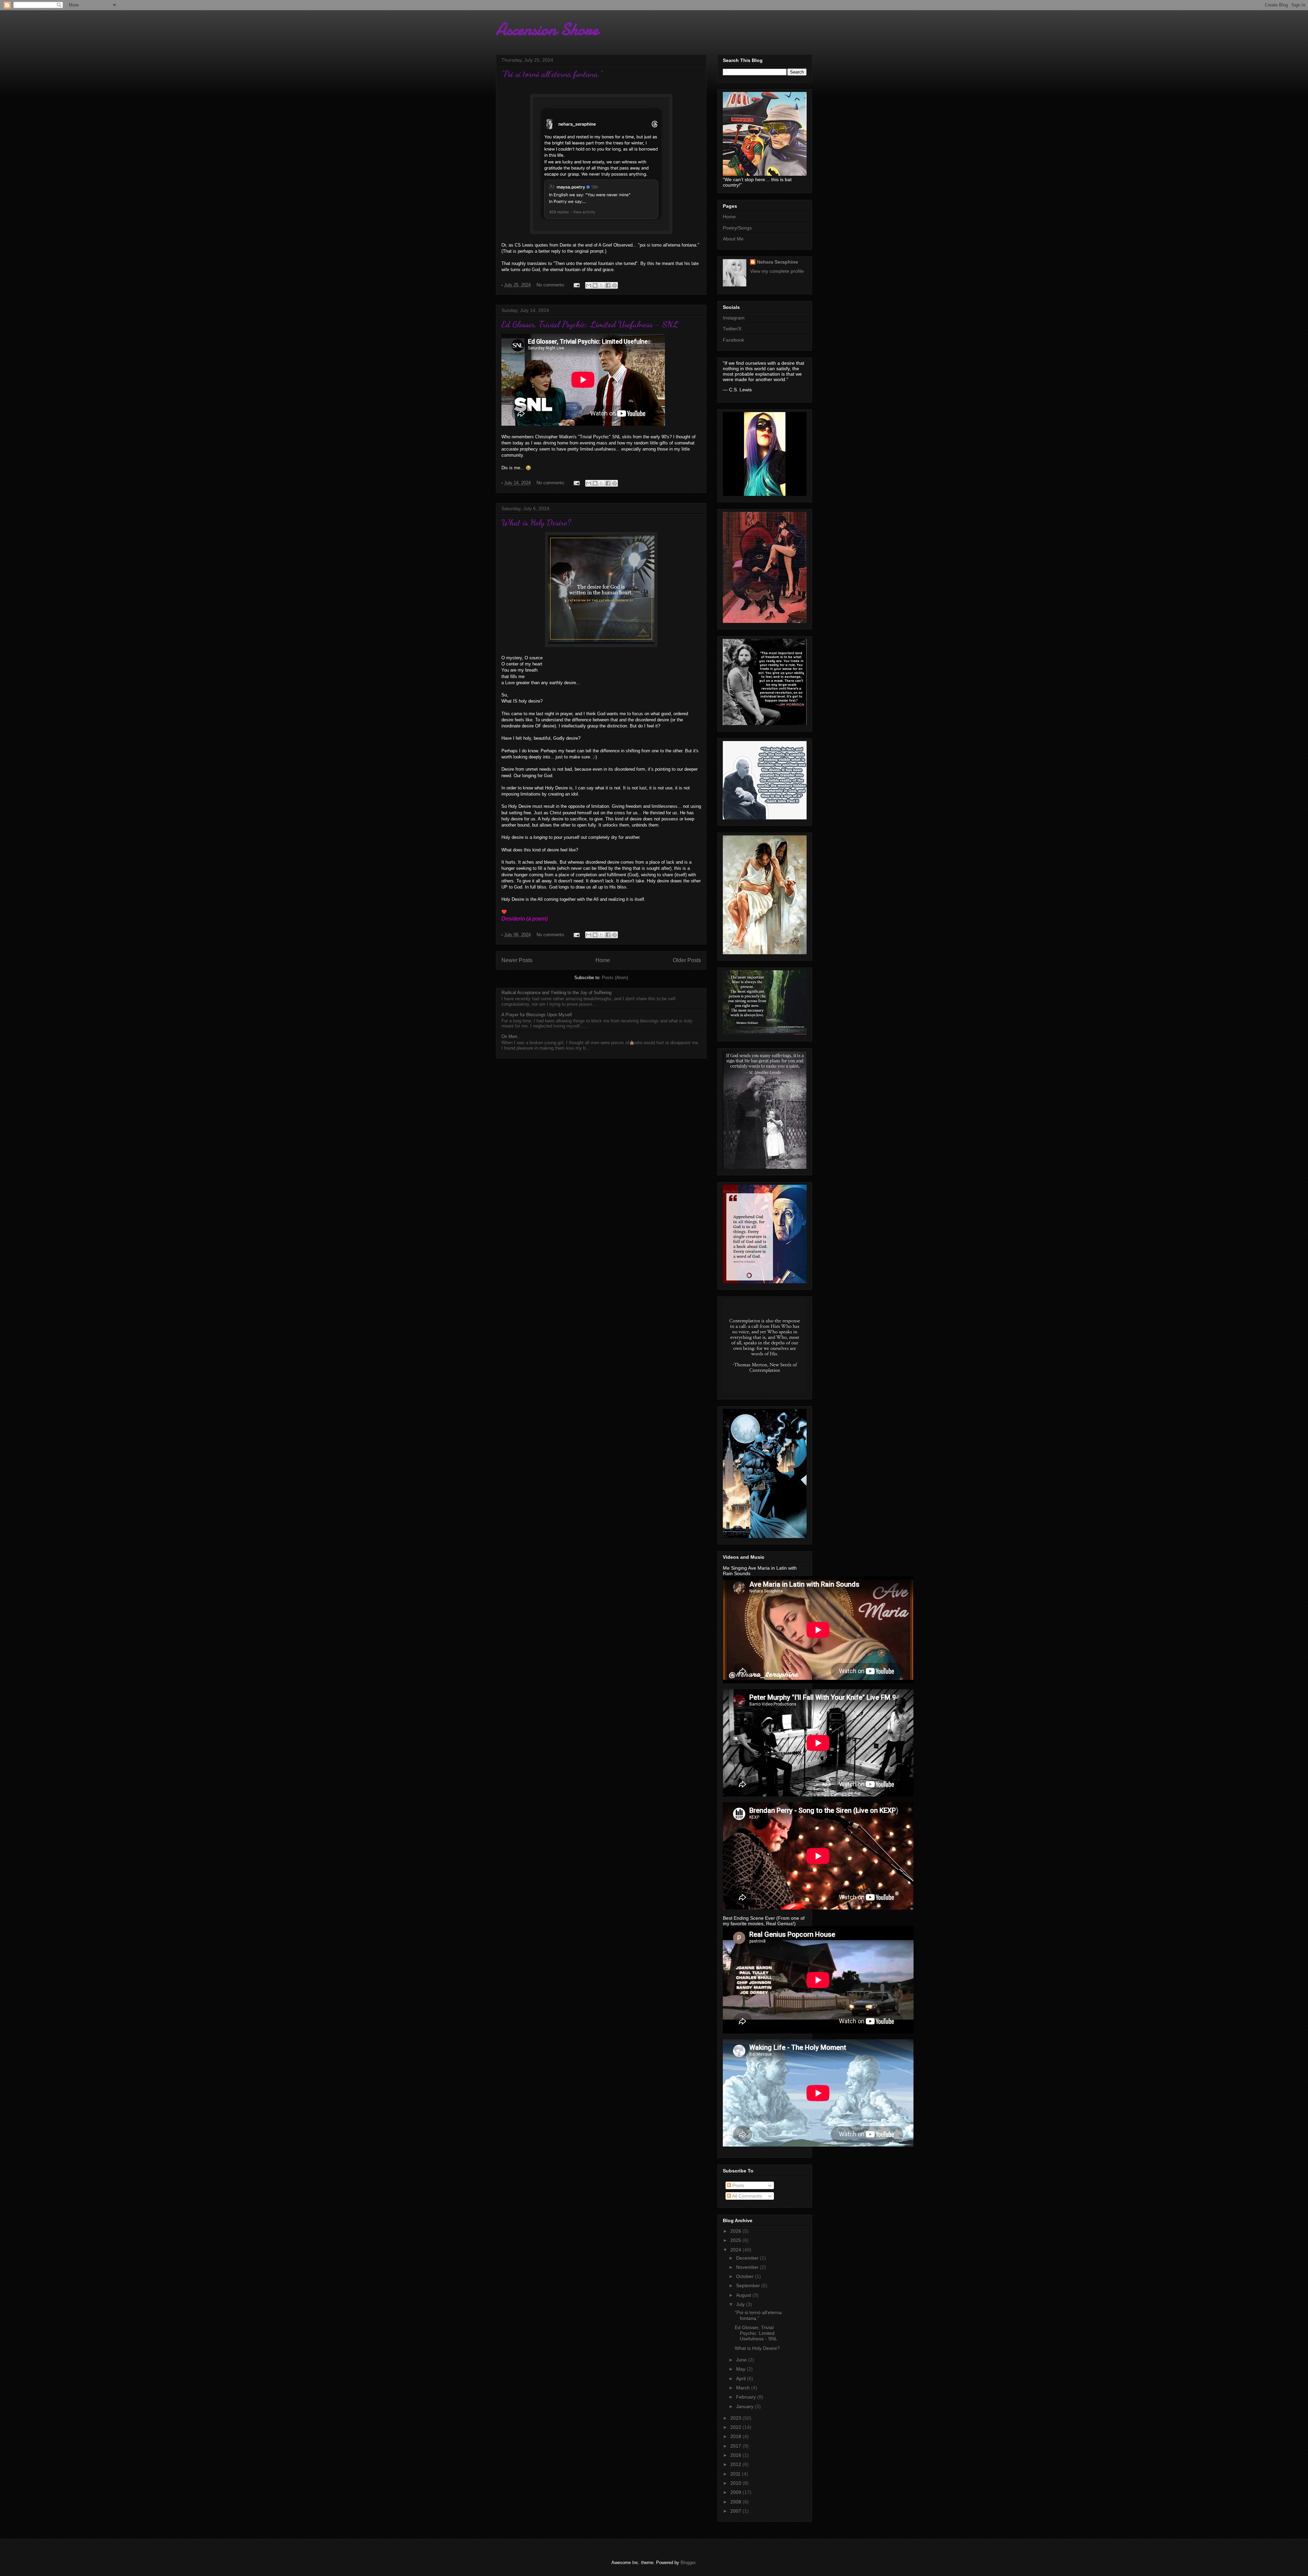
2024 (736, 2250)
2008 (736, 2502)
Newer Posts (517, 960)
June (742, 2360)
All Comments (746, 2196)
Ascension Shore (547, 29)
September (749, 2286)
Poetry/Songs (737, 228)
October (745, 2276)
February (747, 2397)
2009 (736, 2492)
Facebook (734, 340)
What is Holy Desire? (536, 522)
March (744, 2388)
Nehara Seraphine (777, 262)
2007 (736, 2511)
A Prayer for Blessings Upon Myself (537, 1015)
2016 (736, 2455)
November (748, 2267)
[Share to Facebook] (608, 285)
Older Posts (687, 960)
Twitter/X (732, 329)
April (742, 2378)
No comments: (552, 285)
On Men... (511, 1036)
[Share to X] (602, 285)
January (745, 2406)
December (748, 2258)
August (744, 2295)
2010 (736, 2483)
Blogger (688, 2563)
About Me (733, 239)
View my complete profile (777, 271)
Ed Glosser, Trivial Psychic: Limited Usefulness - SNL (590, 324)
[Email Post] (576, 285)
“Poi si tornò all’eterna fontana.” (552, 74)
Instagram (734, 318)
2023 (736, 2418)
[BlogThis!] (595, 285)
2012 (736, 2464)
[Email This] (589, 285)
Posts (738, 2185)
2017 (736, 2446)
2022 (736, 2427)
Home (603, 960)
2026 (736, 2231)
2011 (736, 2474)
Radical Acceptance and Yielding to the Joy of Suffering (556, 993)
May (741, 2369)
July (741, 2304)
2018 (736, 2436)
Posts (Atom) (615, 978)
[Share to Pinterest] (614, 285)
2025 (736, 2240)
